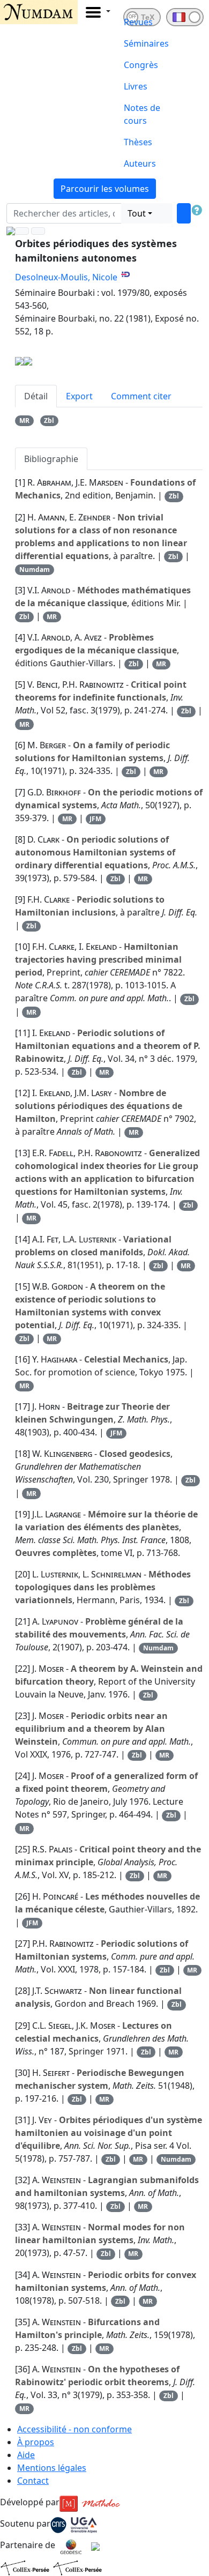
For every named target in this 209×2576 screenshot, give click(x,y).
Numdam (35, 569)
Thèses (138, 142)
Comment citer (141, 396)
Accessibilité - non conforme (74, 2429)
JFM (95, 819)
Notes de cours (142, 114)
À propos (36, 2442)
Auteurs (140, 163)
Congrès (141, 65)
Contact (33, 2481)
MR (24, 420)
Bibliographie (51, 459)
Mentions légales (52, 2468)
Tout (137, 213)
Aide (26, 2455)
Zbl (49, 420)
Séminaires (146, 43)
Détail (36, 396)
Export (79, 396)
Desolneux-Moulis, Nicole (66, 277)
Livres (136, 86)
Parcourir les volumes (105, 189)
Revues (138, 22)
